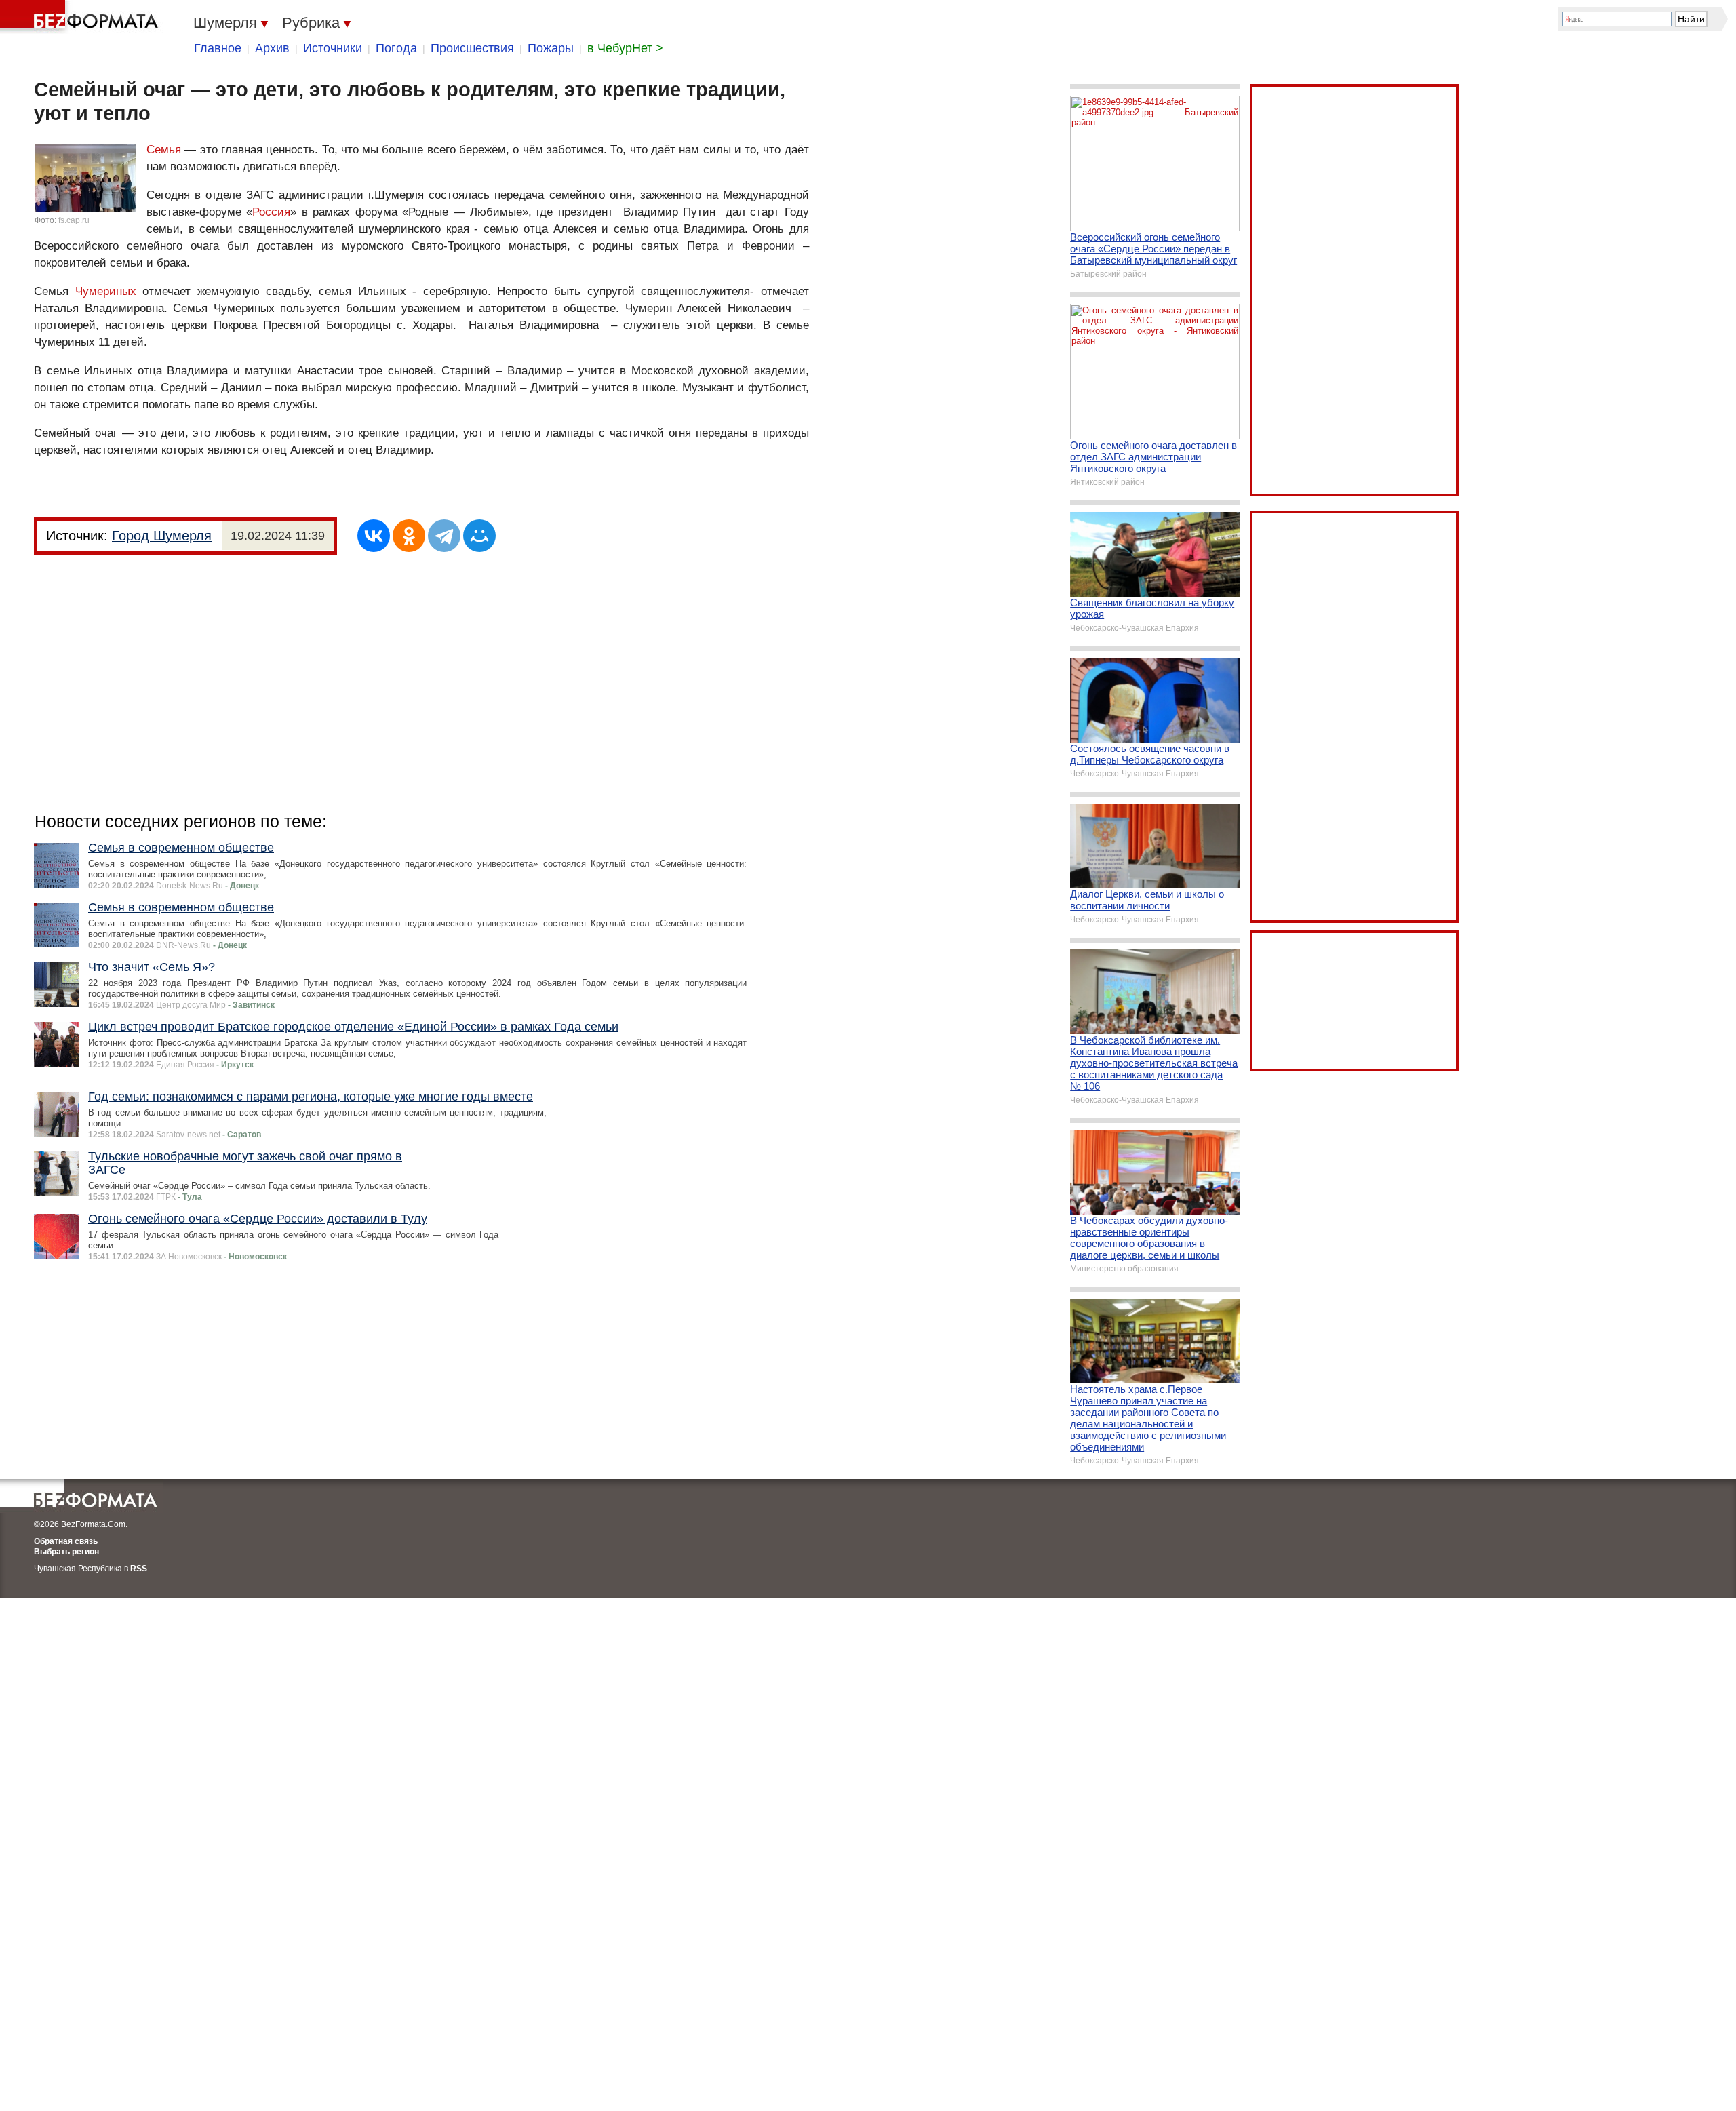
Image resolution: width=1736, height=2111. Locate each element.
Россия (271, 212)
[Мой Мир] (479, 536)
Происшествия (472, 48)
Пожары (551, 48)
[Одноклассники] (409, 536)
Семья (164, 150)
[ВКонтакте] (374, 536)
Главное (218, 48)
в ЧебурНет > (625, 48)
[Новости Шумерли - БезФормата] (81, 17)
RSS (139, 1569)
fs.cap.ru (74, 220)
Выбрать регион (66, 1552)
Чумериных (106, 291)
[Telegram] (444, 536)
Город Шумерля (162, 536)
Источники (333, 48)
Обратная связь (66, 1541)
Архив (272, 48)
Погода (396, 48)
